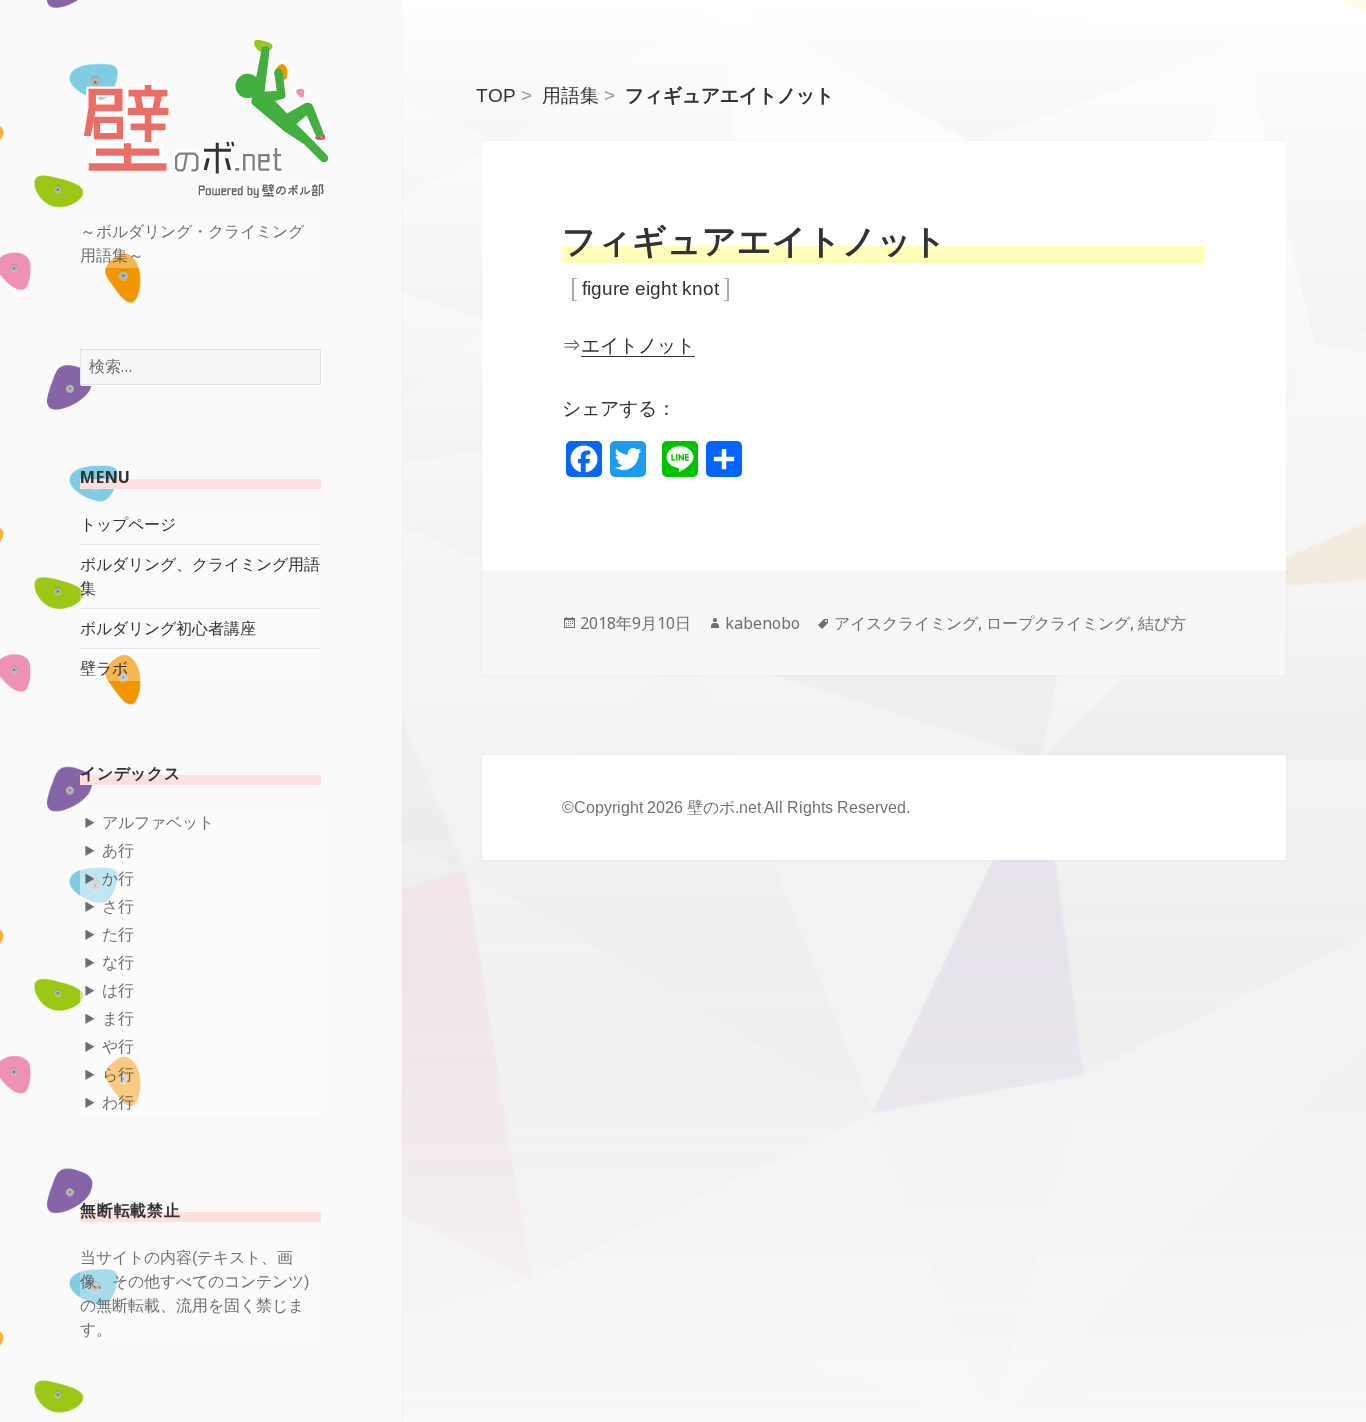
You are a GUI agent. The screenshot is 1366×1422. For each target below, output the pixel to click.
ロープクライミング (1058, 623)
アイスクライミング (906, 623)
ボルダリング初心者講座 (168, 628)
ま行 (118, 1018)
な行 (118, 962)
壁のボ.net (724, 807)
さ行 (118, 906)
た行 (118, 934)
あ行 (118, 850)
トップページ (128, 524)
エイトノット (638, 345)
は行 (118, 990)
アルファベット (158, 822)
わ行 (118, 1102)
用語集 (570, 95)
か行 (118, 878)
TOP (496, 95)
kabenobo (762, 623)
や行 (118, 1046)
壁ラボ (104, 668)
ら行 (118, 1074)
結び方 (1162, 623)
